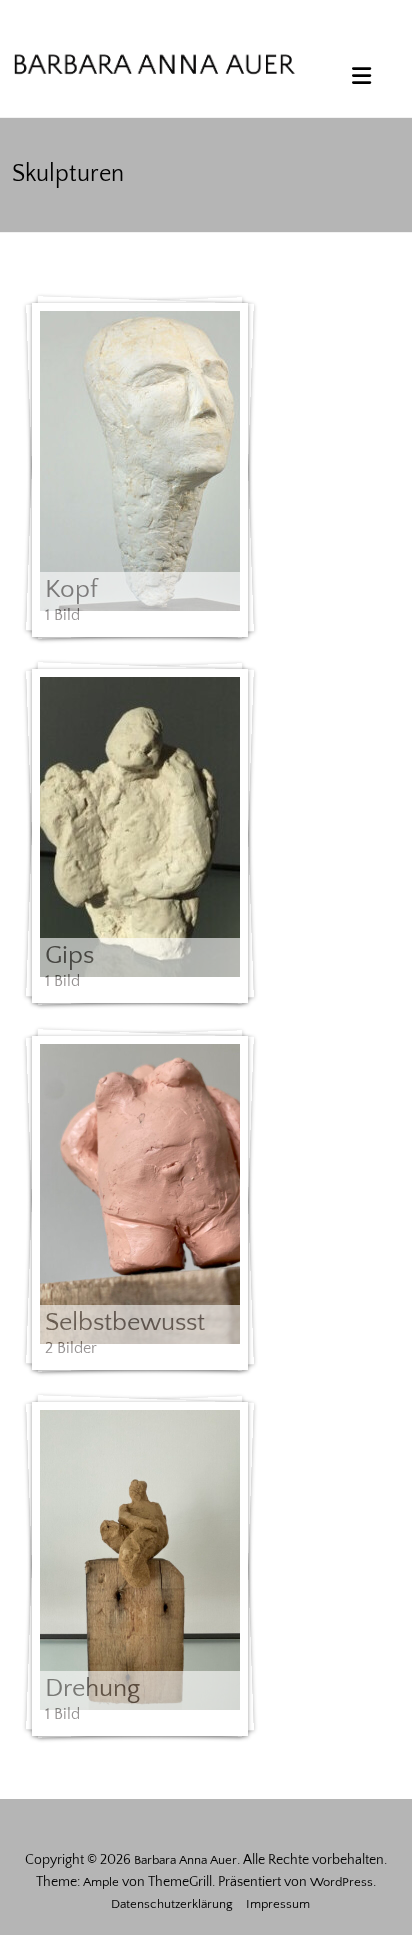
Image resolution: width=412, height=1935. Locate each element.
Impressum (278, 1904)
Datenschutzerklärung (172, 1904)
